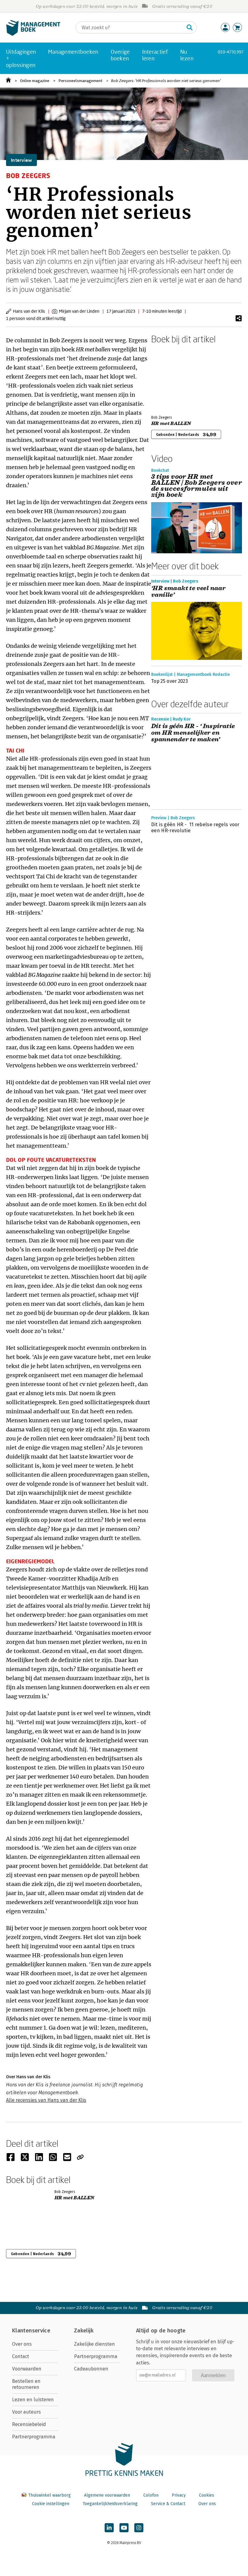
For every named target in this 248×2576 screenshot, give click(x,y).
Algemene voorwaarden (107, 2495)
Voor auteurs (26, 2412)
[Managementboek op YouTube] (124, 2528)
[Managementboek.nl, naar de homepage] (33, 34)
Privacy (179, 2495)
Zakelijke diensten (95, 2344)
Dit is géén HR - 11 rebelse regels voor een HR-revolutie (195, 828)
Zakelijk (84, 2331)
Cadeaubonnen (91, 2369)
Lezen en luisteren (33, 2400)
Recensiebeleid (29, 2424)
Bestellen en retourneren (26, 2384)
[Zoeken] (190, 27)
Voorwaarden (27, 2369)
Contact (21, 2356)
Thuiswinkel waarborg (49, 2495)
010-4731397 (231, 52)
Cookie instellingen (51, 2504)
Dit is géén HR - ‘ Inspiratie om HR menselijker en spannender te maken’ (193, 733)
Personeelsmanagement (80, 81)
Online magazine (35, 81)
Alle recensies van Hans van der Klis (46, 2100)
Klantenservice (31, 2331)
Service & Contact (168, 2504)
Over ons (22, 2344)
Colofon (151, 2495)
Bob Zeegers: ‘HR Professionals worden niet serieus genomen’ (166, 81)
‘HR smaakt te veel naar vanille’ (188, 592)
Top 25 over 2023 (170, 681)
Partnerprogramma (34, 2437)
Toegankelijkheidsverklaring (110, 2504)
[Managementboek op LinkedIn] (109, 2528)
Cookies (207, 2495)
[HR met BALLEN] (172, 378)
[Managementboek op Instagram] (139, 2528)
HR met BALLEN (171, 423)
